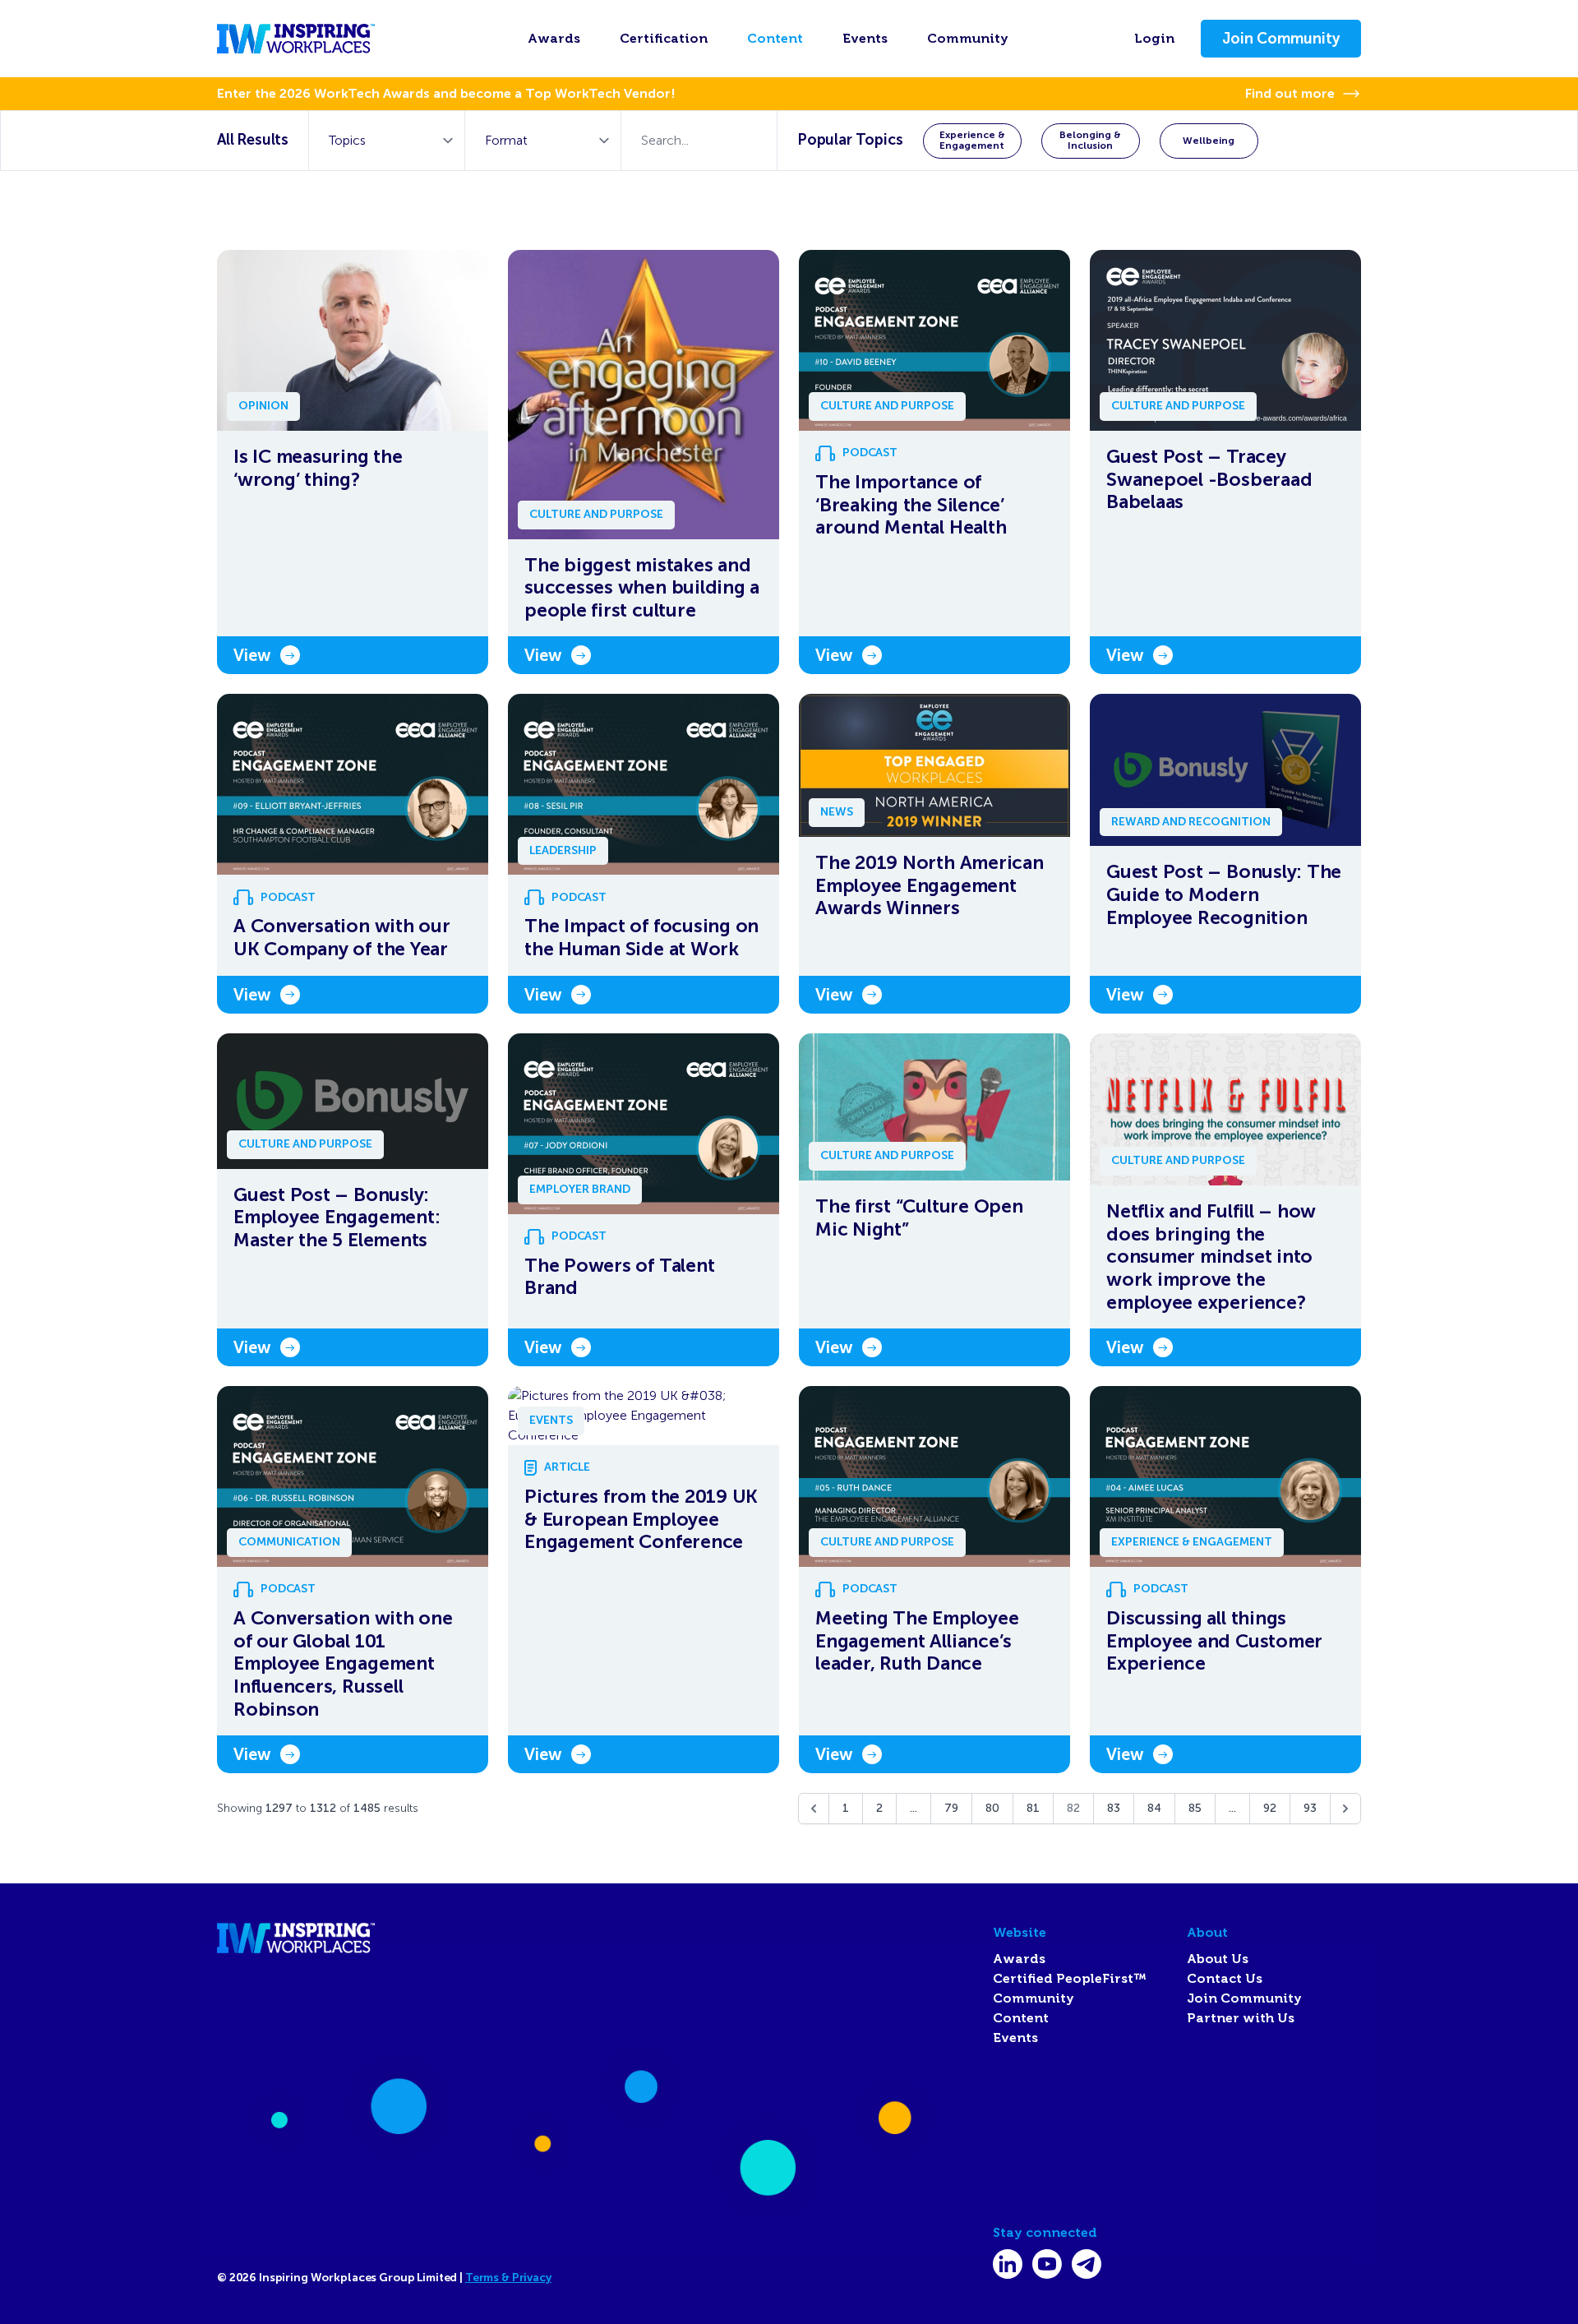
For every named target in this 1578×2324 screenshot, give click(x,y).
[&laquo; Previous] (814, 1809)
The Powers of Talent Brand (619, 1277)
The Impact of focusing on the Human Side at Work (641, 938)
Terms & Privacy (508, 2278)
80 (992, 1808)
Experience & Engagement (972, 140)
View (252, 655)
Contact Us (1225, 1979)
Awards (554, 39)
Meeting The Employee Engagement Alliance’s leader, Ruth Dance (917, 1641)
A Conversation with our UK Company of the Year (342, 938)
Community (968, 39)
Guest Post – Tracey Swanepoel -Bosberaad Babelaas (1209, 479)
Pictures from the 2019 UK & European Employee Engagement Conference (641, 1519)
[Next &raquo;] (1345, 1809)
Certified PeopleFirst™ (1070, 1979)
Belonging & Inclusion (1090, 140)
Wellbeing (1209, 141)
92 (1270, 1808)
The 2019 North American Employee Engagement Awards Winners (930, 885)
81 (1033, 1808)
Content (775, 39)
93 (1310, 1808)
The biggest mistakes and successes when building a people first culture (642, 588)
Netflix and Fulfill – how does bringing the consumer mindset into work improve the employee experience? (1211, 1257)
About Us (1218, 1959)
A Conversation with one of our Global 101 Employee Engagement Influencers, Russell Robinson (343, 1663)
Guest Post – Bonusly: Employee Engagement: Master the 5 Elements (337, 1217)
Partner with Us (1241, 2018)
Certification (664, 39)
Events (865, 39)
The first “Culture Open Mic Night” (919, 1218)
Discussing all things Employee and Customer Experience (1214, 1641)
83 (1114, 1808)
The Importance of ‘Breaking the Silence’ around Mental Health (911, 505)
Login (1154, 39)
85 (1195, 1808)
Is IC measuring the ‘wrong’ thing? (318, 468)
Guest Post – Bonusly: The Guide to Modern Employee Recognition (1224, 894)
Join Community (1281, 39)
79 (951, 1808)
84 (1154, 1808)
